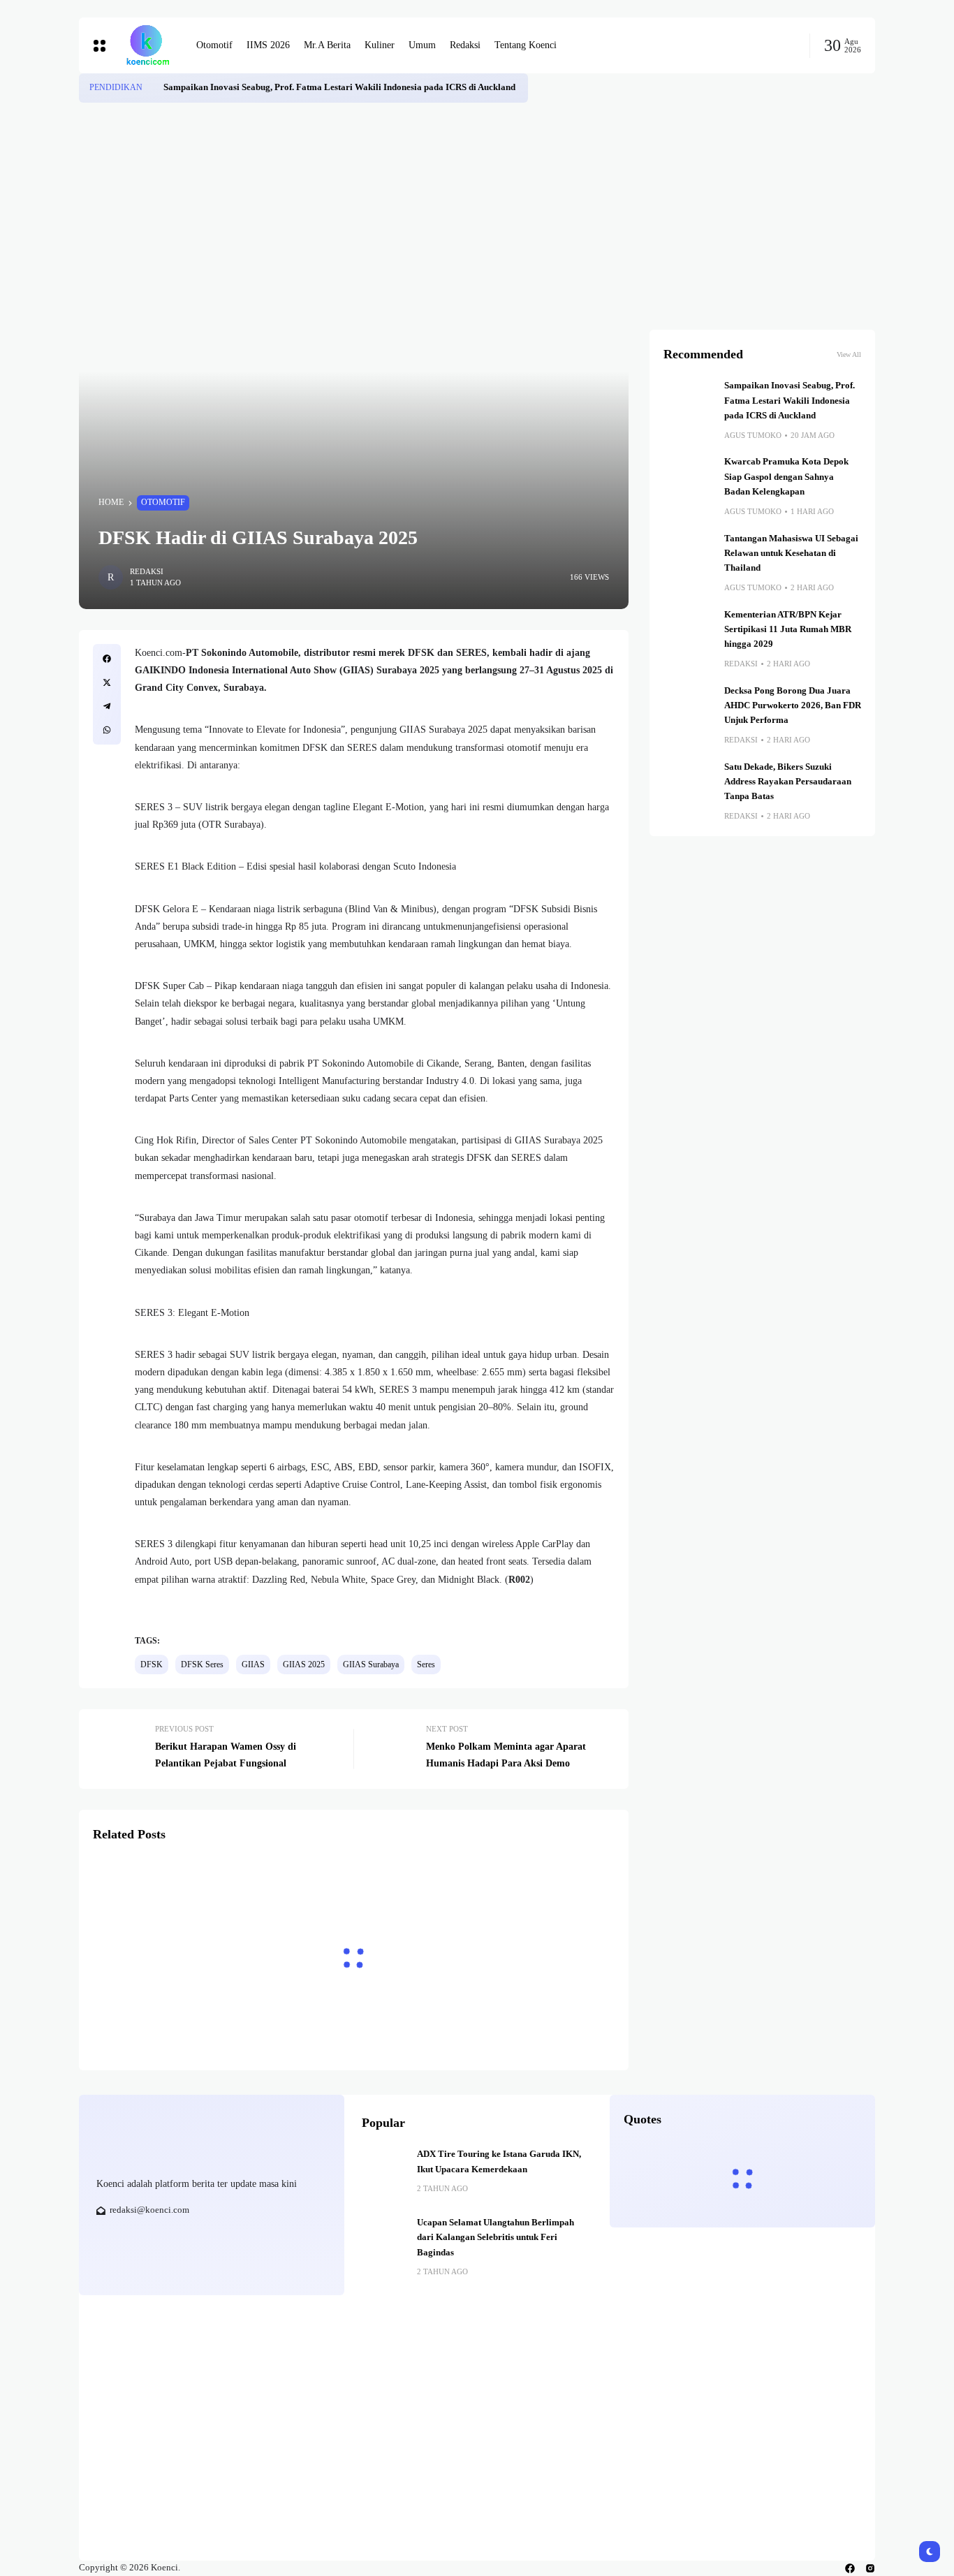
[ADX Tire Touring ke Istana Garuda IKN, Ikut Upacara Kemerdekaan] (384, 2169)
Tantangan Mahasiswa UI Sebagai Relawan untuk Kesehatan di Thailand (791, 554)
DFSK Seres (202, 1664)
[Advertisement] (477, 207)
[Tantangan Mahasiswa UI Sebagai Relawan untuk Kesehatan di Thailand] (689, 557)
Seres (426, 1664)
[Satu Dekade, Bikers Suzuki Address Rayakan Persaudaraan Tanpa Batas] (689, 785)
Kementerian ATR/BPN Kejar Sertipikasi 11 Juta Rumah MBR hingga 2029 (788, 630)
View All (849, 354)
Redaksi (147, 571)
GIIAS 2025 (304, 1664)
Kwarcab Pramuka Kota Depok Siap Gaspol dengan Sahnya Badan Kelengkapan (786, 477)
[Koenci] (147, 45)
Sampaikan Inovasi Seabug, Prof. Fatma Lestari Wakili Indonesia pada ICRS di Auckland (340, 87)
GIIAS (253, 1664)
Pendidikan (116, 87)
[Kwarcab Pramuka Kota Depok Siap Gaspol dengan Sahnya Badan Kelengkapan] (689, 480)
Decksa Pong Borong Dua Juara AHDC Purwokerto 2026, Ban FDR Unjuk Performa (793, 706)
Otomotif (163, 502)
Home (111, 502)
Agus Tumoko (753, 435)
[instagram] (870, 2568)
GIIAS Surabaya (371, 1664)
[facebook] (850, 2568)
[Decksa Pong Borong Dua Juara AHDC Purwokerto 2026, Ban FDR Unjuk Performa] (689, 709)
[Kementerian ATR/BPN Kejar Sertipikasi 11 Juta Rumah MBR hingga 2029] (689, 633)
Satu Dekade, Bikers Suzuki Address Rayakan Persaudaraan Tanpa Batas (788, 782)
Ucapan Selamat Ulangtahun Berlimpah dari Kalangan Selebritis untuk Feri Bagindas (496, 2238)
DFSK (152, 1664)
